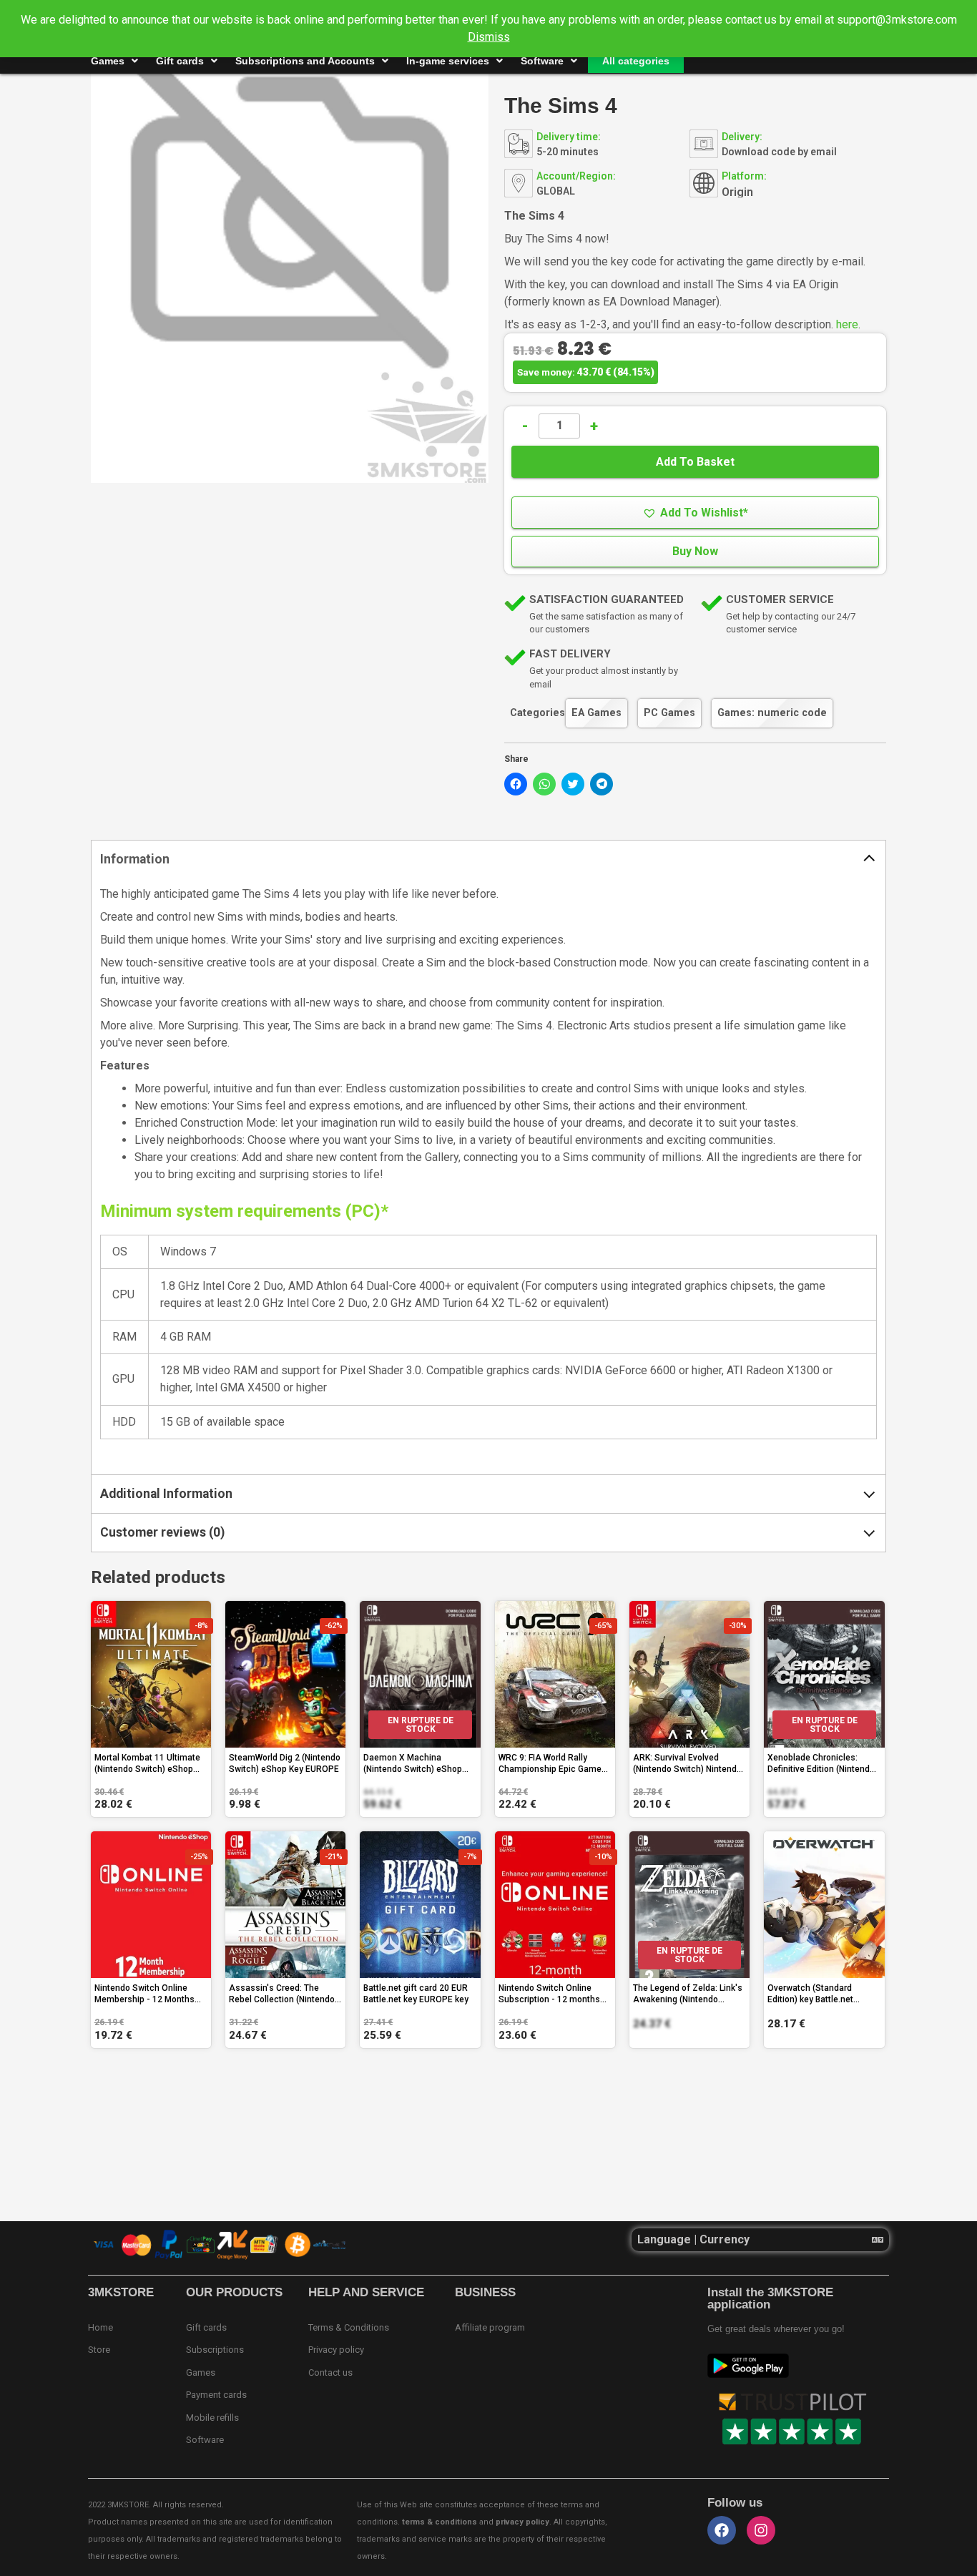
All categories (636, 61)
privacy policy (522, 2522)
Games (108, 61)
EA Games (596, 713)
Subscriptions (215, 2350)
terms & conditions (440, 2522)
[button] (695, 513)
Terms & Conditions (349, 2327)
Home (100, 2327)
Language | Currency (693, 2239)
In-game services (448, 61)
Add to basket (695, 462)
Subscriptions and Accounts (305, 61)
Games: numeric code (772, 713)
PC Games (669, 713)
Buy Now (695, 551)
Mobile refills (212, 2418)
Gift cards (180, 61)
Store (99, 2350)
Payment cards (216, 2395)
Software (542, 61)
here (847, 324)
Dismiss (489, 37)
